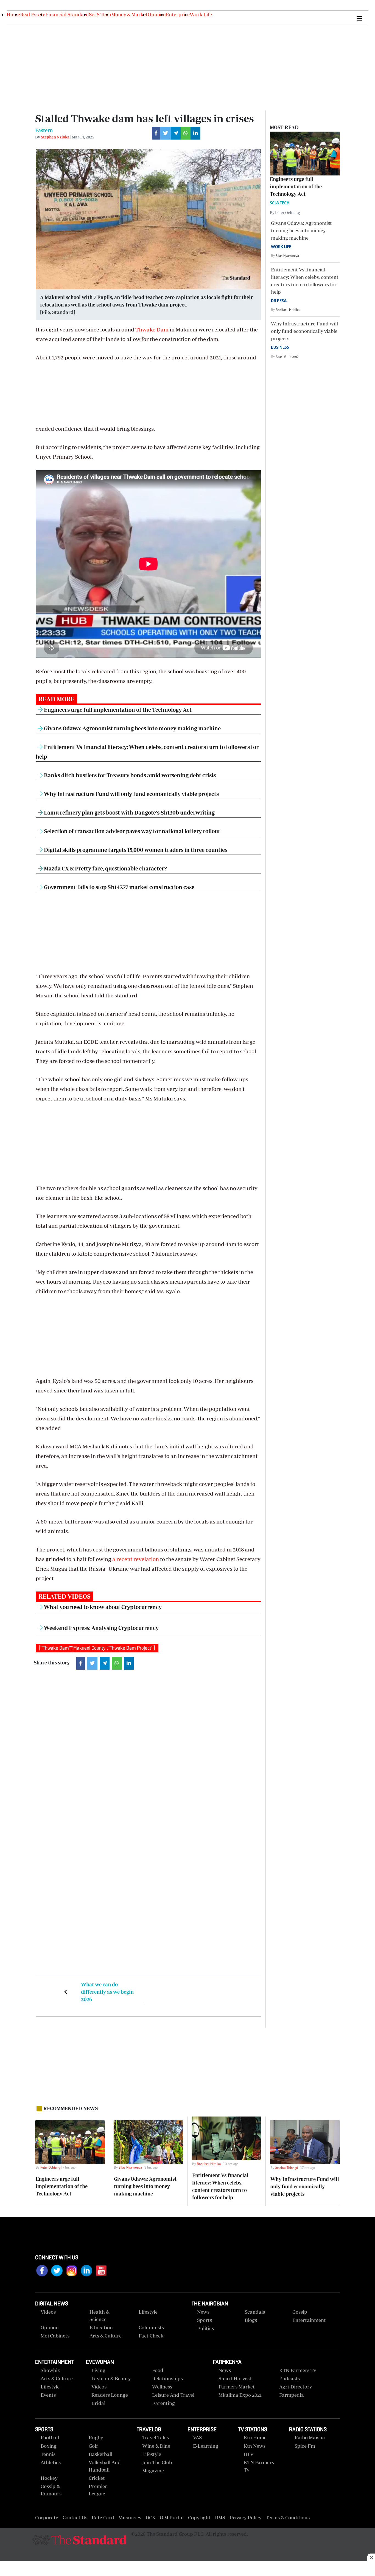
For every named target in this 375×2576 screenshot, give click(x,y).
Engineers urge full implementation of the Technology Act (117, 710)
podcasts (289, 2378)
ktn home (255, 2437)
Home (13, 14)
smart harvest (235, 2378)
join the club (157, 2462)
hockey (49, 2478)
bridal (98, 2403)
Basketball (100, 2454)
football (50, 2437)
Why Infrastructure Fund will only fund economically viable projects (131, 794)
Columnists (151, 2327)
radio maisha (310, 2437)
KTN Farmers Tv (259, 2466)
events (48, 2395)
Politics (205, 2328)
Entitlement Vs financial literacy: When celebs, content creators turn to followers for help (305, 285)
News (203, 2312)
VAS (197, 2437)
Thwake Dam (152, 329)
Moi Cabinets (55, 2336)
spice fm (305, 2446)
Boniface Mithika (288, 310)
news (225, 2370)
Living (98, 2370)
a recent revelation (136, 1559)
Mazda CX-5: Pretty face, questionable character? (105, 868)
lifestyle (50, 2387)
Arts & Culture (106, 2336)
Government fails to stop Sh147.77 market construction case (119, 887)
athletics (51, 2462)
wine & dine (156, 2446)
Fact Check (151, 2336)
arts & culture (57, 2378)
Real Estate (33, 14)
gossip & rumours (51, 2490)
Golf (93, 2446)
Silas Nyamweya (287, 256)
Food (158, 2370)
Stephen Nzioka (55, 137)
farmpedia (292, 2395)
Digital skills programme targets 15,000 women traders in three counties (135, 850)
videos (48, 2312)
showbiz (50, 2370)
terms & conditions (288, 2517)
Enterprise (178, 14)
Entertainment (309, 2320)
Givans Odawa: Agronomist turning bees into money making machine (132, 728)
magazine (153, 2471)
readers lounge (110, 2395)
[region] (187, 2569)
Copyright (199, 2517)
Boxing (49, 2446)
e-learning (206, 2446)
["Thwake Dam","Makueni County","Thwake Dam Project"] (97, 1648)
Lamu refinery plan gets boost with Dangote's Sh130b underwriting (129, 812)
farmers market (237, 2387)
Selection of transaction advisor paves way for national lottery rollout (131, 831)
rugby (96, 2437)
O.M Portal (172, 2517)
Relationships (167, 2378)
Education (101, 2327)
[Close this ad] (371, 2557)
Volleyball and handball (105, 2466)
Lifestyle (148, 2312)
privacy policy (245, 2517)
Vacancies (130, 2517)
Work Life (201, 14)
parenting (163, 2403)
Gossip (300, 2312)
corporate (47, 2517)
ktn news (255, 2446)
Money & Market (129, 14)
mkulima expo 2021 (240, 2395)
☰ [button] (359, 18)
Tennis (48, 2454)
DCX (150, 2517)
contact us (75, 2517)
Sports (205, 2320)
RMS (220, 2517)
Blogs (251, 2320)
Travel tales (156, 2437)
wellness (162, 2387)
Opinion (157, 14)
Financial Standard (67, 14)
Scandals (255, 2312)
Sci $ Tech (100, 14)
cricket (97, 2478)
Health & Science (99, 2316)
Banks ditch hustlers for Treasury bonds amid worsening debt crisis (129, 775)
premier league (98, 2490)
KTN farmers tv (298, 2370)
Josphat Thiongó (287, 356)
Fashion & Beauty (111, 2378)
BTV (249, 2454)
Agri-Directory (296, 2387)
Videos (99, 2387)
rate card (103, 2517)
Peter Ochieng (50, 2167)
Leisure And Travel (173, 2395)
